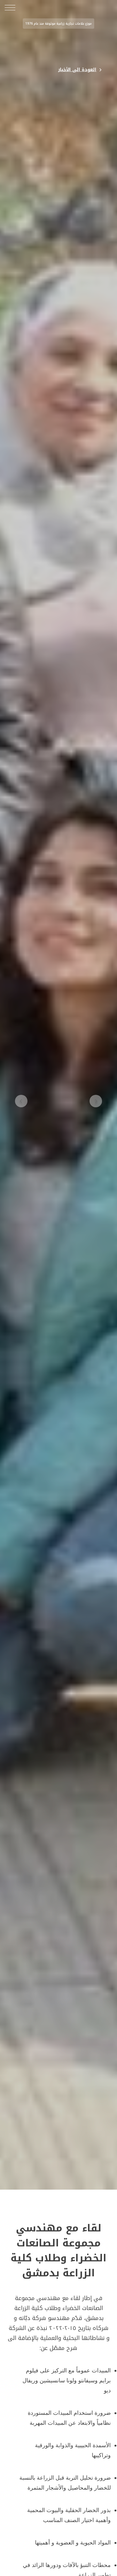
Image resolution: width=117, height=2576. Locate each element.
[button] (96, 1102)
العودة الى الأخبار (77, 70)
